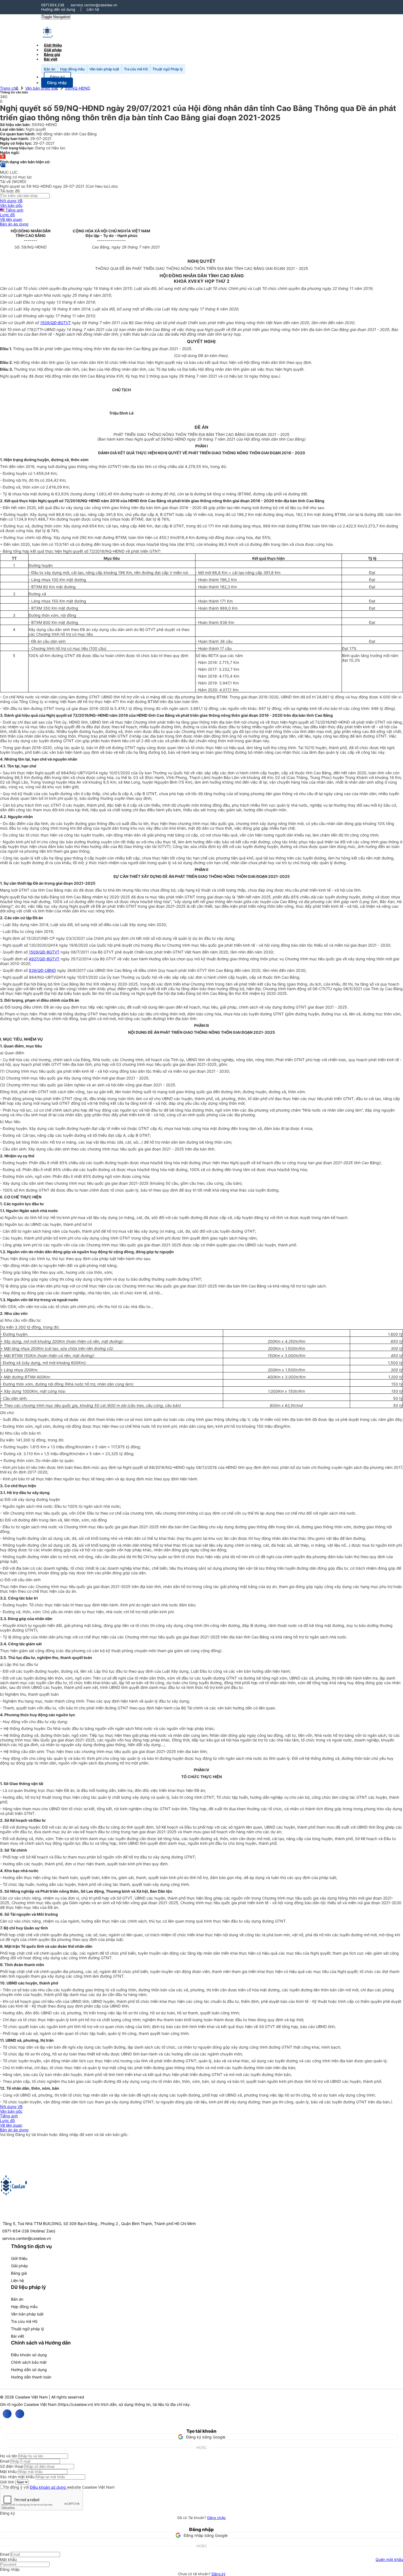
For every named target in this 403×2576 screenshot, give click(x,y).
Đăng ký (218, 2574)
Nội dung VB (11, 201)
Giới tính (7, 2482)
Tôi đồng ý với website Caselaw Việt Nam (59, 2487)
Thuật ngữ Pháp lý (168, 69)
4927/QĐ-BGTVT (44, 959)
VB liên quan (11, 219)
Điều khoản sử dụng (29, 2355)
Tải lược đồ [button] (10, 191)
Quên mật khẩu (389, 2559)
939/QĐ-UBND (42, 970)
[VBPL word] (3, 168)
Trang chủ (9, 88)
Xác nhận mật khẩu (17, 2477)
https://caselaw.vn (75, 2404)
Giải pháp (19, 2266)
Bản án (50, 69)
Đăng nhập (216, 2518)
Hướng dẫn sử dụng (58, 9)
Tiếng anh (14, 210)
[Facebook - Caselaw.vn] (7, 2414)
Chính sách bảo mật (29, 2362)
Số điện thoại (12, 2466)
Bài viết (51, 59)
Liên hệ (93, 9)
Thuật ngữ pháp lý (28, 2329)
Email (5, 2461)
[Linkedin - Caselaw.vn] (20, 2414)
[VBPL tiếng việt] (3, 157)
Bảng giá (19, 2273)
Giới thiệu (19, 2258)
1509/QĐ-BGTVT (55, 323)
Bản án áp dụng (14, 224)
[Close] (1, 2428)
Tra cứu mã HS (136, 69)
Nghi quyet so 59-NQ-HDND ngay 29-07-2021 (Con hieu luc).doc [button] (59, 186)
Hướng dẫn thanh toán (31, 2377)
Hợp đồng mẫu (72, 69)
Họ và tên (9, 2456)
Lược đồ (7, 215)
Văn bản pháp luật (104, 69)
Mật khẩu (8, 2471)
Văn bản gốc (11, 205)
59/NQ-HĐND (78, 88)
